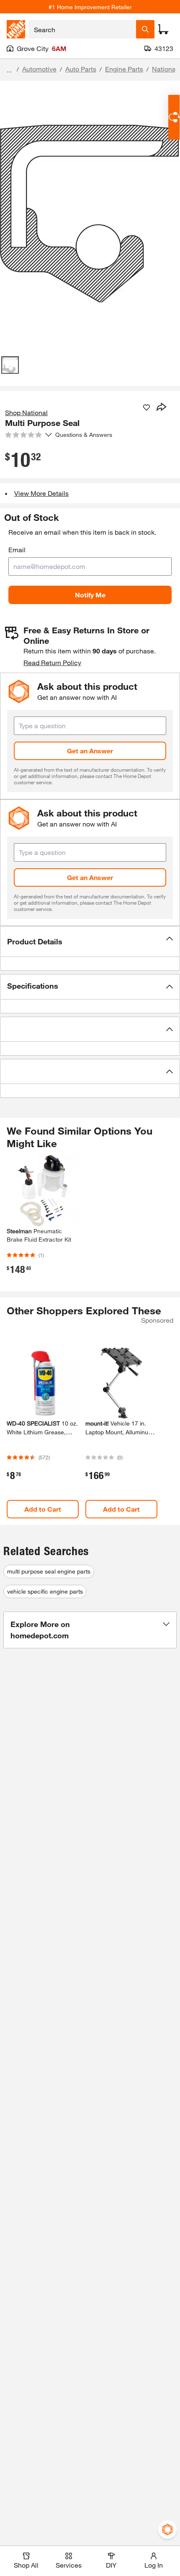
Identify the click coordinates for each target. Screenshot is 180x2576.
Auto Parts (81, 69)
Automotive (39, 69)
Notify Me (90, 595)
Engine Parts (124, 69)
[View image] (10, 365)
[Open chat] (174, 117)
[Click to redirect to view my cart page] (163, 29)
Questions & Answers (85, 435)
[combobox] (82, 29)
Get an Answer (90, 751)
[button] (90, 941)
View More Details (41, 493)
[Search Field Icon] (145, 29)
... (9, 70)
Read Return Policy (52, 662)
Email (17, 550)
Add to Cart (43, 1509)
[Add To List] (147, 408)
